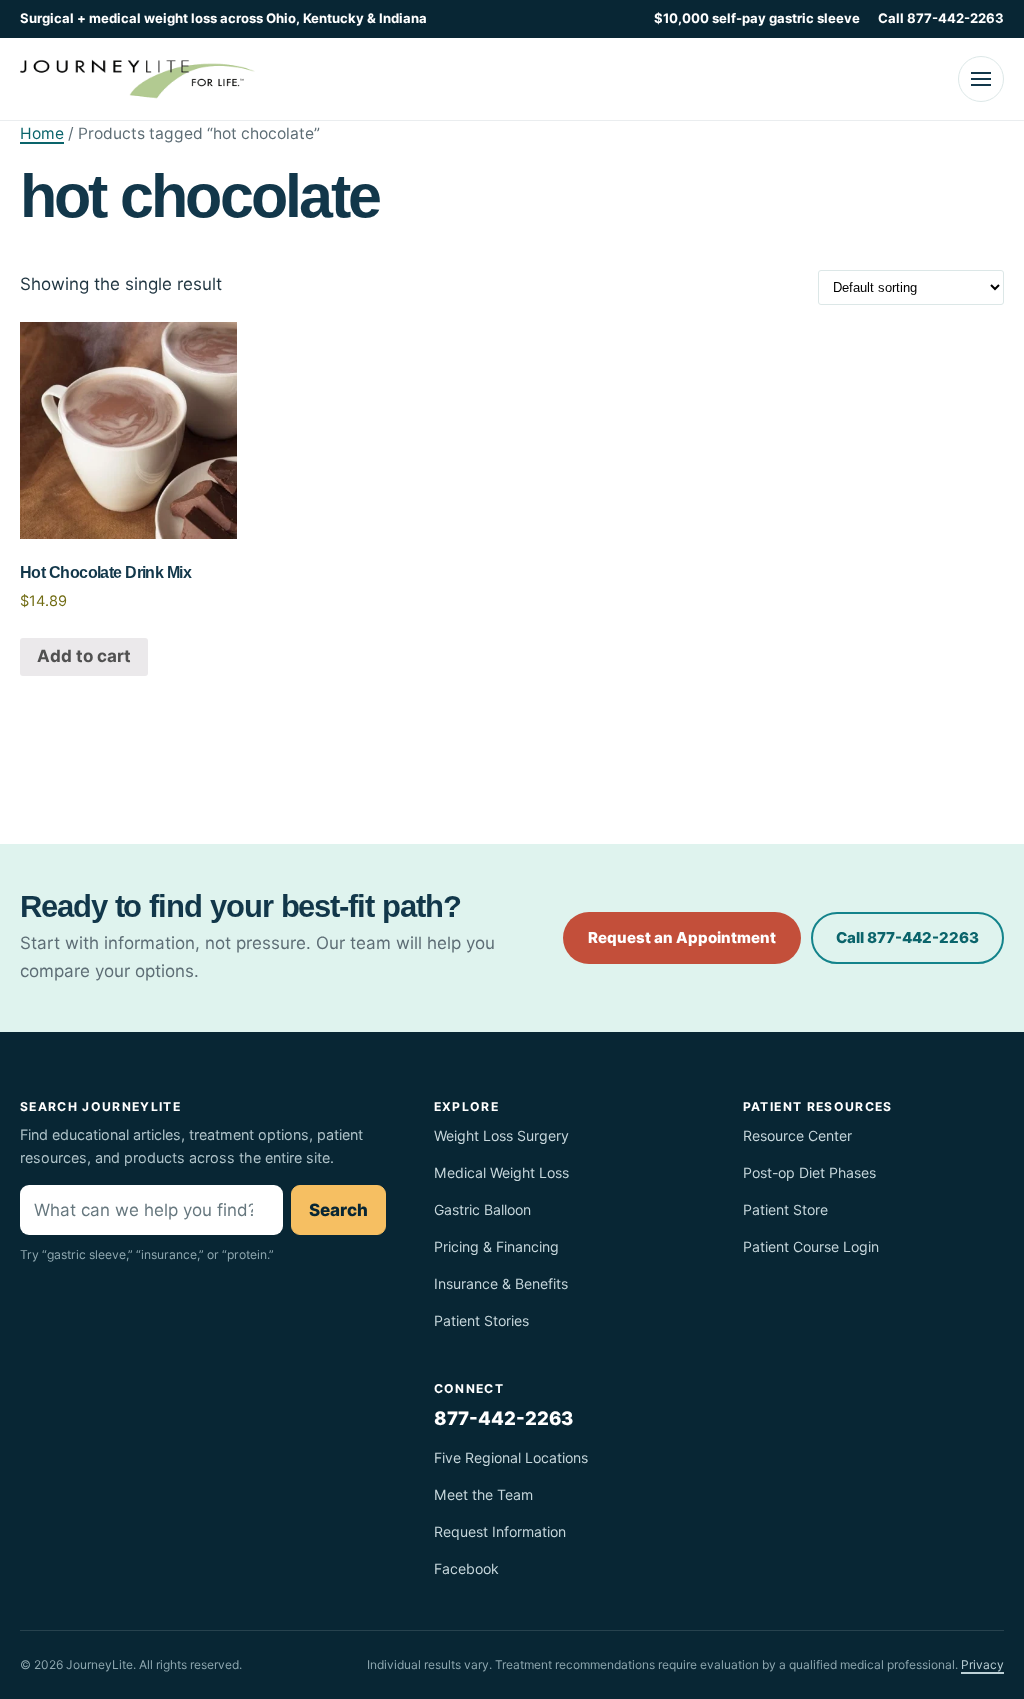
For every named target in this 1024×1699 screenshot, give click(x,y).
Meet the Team (483, 1494)
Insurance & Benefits (501, 1283)
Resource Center (797, 1135)
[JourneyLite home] (137, 79)
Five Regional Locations (511, 1457)
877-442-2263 (503, 1418)
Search (338, 1210)
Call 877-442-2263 (941, 18)
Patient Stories (481, 1320)
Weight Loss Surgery (501, 1135)
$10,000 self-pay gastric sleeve (757, 18)
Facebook (466, 1568)
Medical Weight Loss (501, 1172)
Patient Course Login (811, 1246)
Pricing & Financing (496, 1246)
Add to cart (84, 656)
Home (42, 133)
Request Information (500, 1531)
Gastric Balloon (482, 1209)
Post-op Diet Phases (809, 1172)
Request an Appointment (682, 937)
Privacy (982, 1664)
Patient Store (785, 1209)
